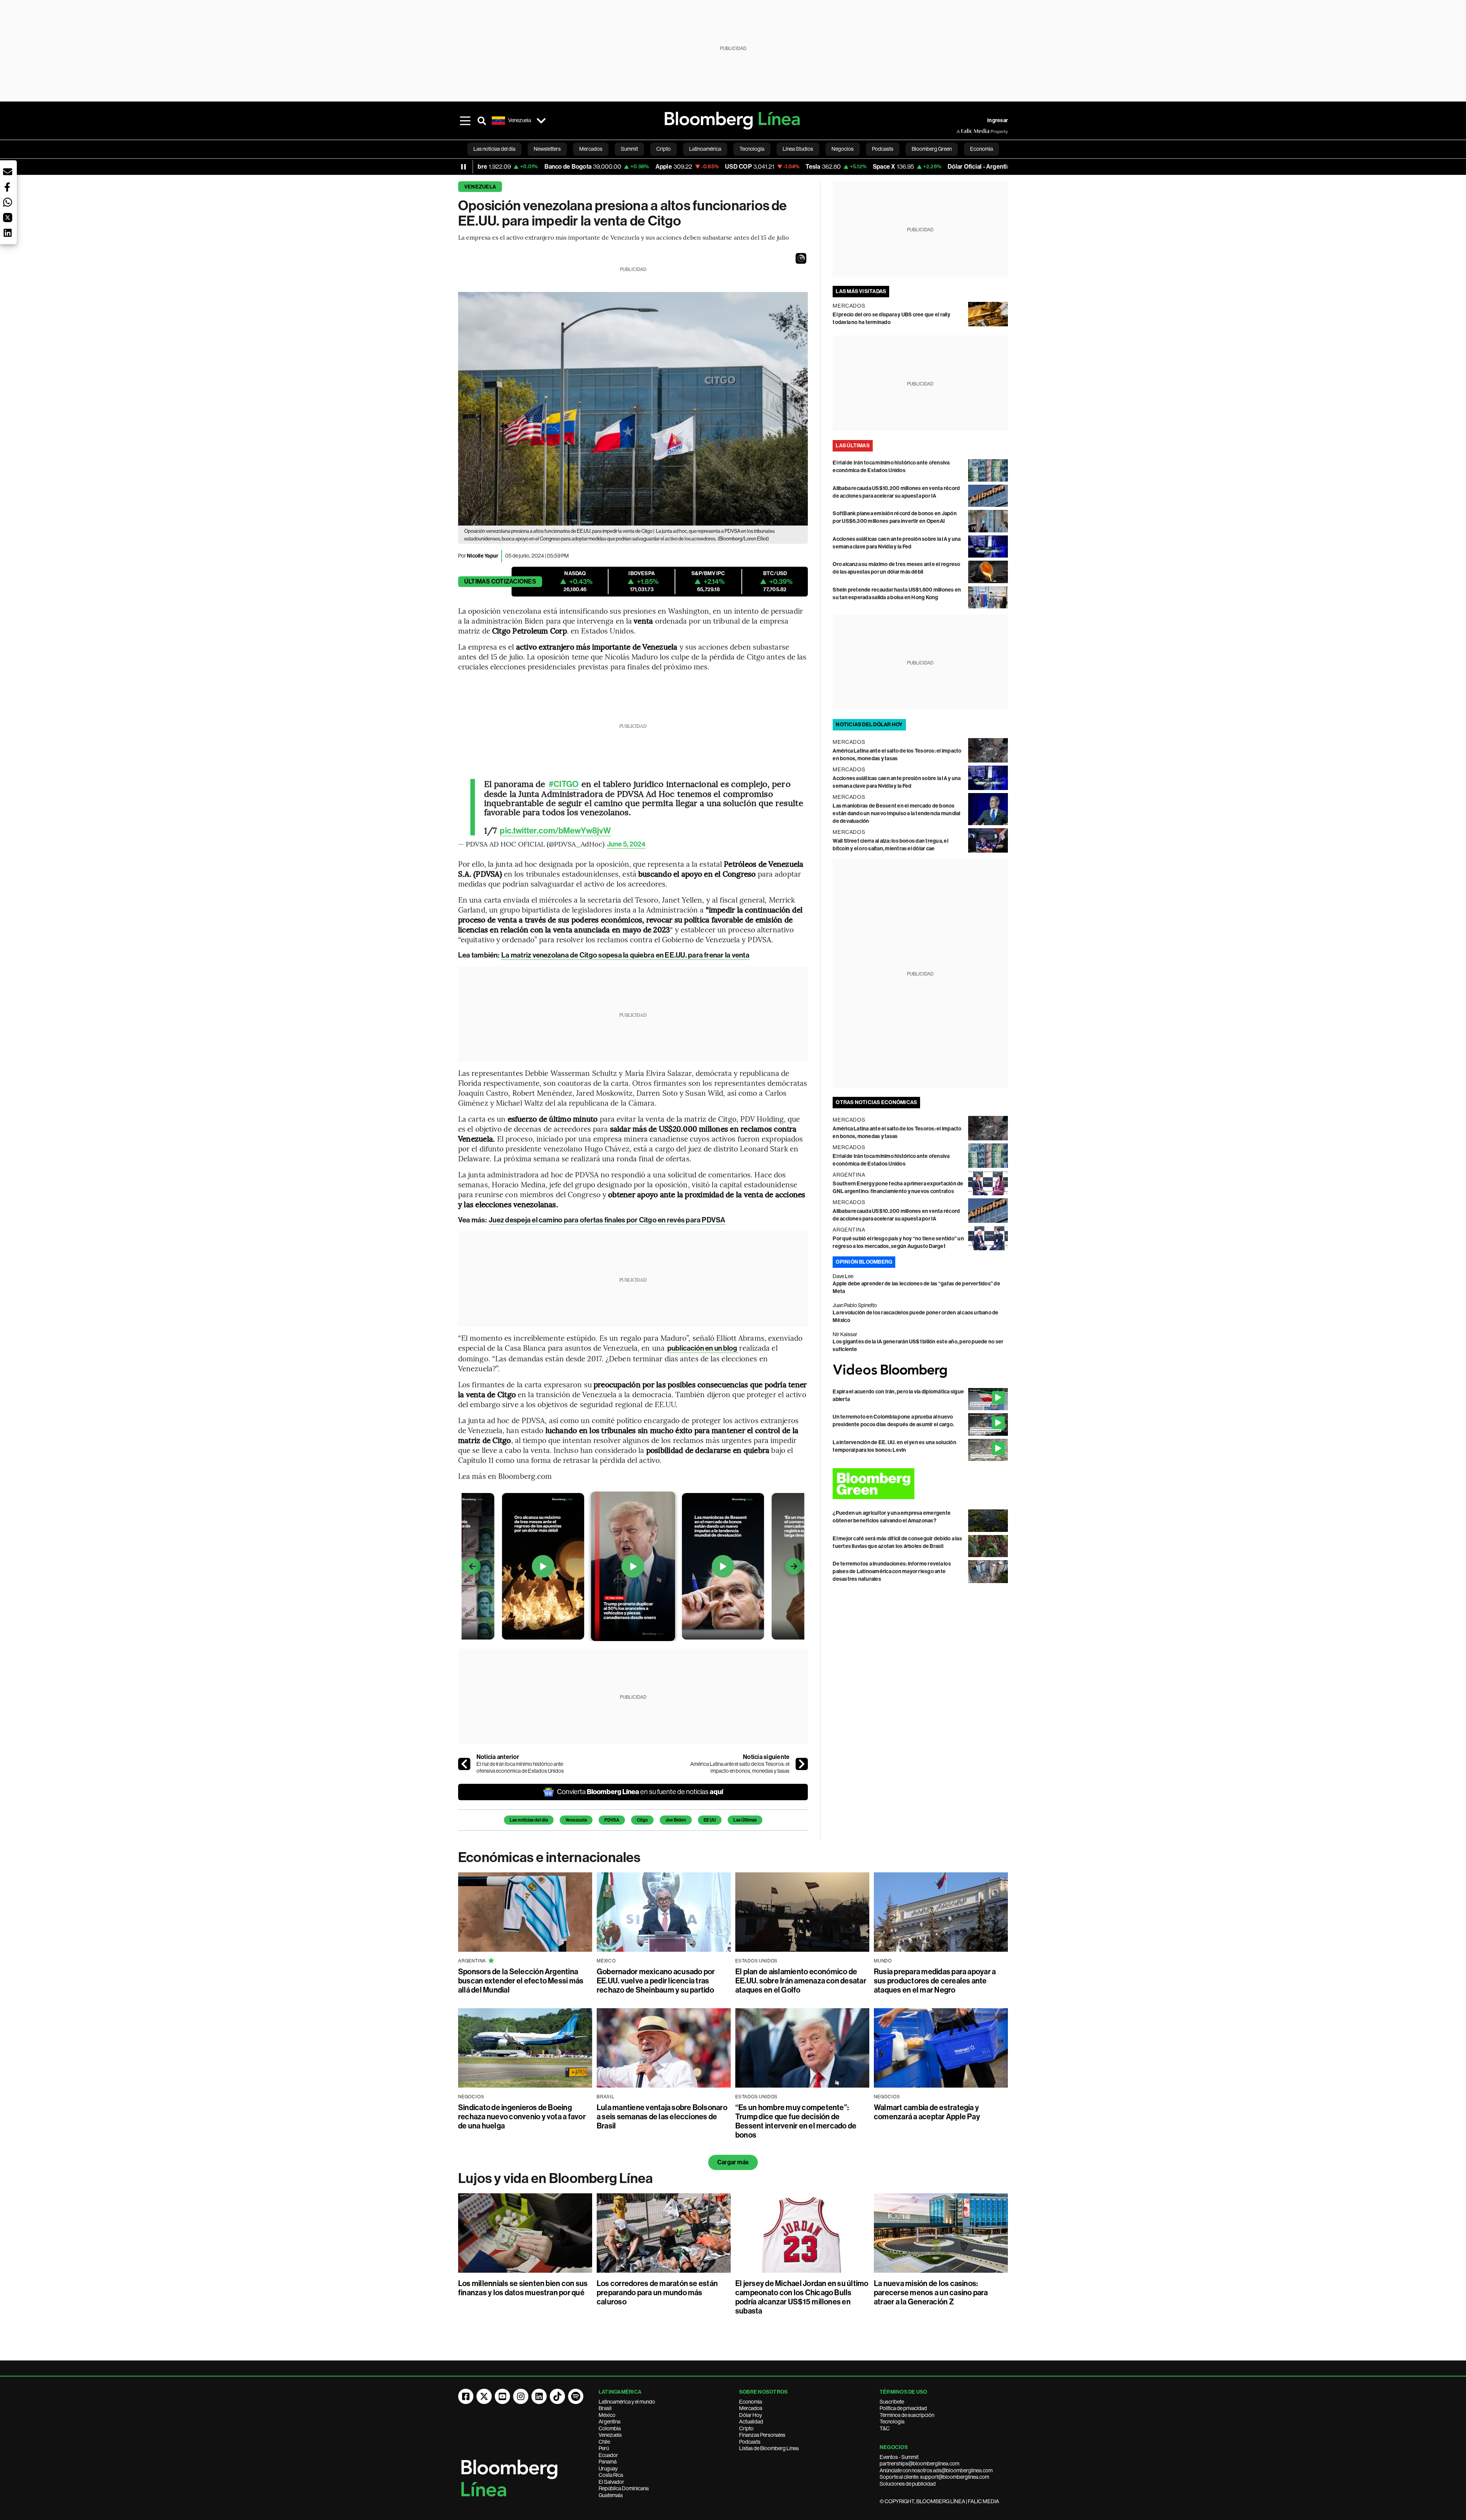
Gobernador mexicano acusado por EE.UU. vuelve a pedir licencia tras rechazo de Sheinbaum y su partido (656, 1981)
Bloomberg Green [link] (932, 149)
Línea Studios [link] (798, 149)
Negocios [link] (843, 149)
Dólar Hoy (751, 2415)
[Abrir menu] (465, 121)
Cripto (746, 2428)
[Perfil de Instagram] (521, 2396)
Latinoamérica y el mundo (627, 2402)
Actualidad (751, 2422)
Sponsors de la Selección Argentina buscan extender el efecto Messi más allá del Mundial (521, 1981)
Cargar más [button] (733, 2162)
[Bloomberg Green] (920, 1484)
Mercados (751, 2408)
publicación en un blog (703, 1348)
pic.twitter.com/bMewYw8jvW (555, 831)
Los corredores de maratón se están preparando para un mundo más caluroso (657, 2293)
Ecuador (608, 2455)
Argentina (609, 2422)
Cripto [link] (664, 149)
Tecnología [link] (752, 149)
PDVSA (612, 1820)
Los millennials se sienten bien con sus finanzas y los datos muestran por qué (523, 2288)
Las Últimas (745, 1820)
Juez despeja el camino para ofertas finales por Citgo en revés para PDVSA (607, 1220)
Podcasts (750, 2442)
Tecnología (892, 2422)
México (607, 2415)
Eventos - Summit (899, 2457)
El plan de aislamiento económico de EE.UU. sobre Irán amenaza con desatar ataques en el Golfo (801, 1981)
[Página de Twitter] (484, 2396)
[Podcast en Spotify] (576, 2396)
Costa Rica (611, 2475)
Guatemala (611, 2495)
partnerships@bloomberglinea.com (919, 2464)
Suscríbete (892, 2402)
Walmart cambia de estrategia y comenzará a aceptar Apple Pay (927, 2112)
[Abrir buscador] (482, 121)
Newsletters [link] (547, 149)
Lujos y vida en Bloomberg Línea (555, 2178)
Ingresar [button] (998, 120)
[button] (801, 258)
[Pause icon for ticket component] (463, 167)
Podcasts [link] (883, 149)
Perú (604, 2448)
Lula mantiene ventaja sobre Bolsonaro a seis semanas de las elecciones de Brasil (662, 2117)
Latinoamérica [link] (705, 149)
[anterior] (464, 1764)
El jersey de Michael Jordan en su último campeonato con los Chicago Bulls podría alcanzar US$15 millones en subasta (802, 2297)
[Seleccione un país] (541, 121)
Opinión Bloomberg (864, 1262)
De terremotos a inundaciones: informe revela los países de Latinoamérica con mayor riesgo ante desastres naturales (892, 1571)
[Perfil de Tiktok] (557, 2396)
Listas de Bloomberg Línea (769, 2448)
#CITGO (564, 784)
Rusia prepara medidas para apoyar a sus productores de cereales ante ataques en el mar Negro (935, 1981)
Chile (604, 2442)
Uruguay (608, 2468)
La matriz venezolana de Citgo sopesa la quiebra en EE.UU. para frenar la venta (625, 955)
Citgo (642, 1820)
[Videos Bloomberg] (920, 1371)
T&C (885, 2428)
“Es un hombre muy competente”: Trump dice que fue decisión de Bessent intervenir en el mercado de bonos (796, 2121)
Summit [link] (629, 149)
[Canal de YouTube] (502, 2396)
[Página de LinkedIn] (539, 2396)
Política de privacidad (903, 2408)
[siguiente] (802, 1764)
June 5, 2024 (626, 844)
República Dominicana (624, 2488)
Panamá (608, 2462)
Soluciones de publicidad (908, 2484)
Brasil (605, 2408)
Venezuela (480, 187)
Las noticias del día (529, 1820)
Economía (751, 2402)
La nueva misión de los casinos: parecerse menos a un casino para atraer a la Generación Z (931, 2293)
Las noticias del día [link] (494, 149)
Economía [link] (982, 149)
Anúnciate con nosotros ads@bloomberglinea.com (936, 2470)
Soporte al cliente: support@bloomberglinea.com (934, 2477)
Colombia (610, 2428)
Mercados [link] (591, 149)
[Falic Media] (962, 131)
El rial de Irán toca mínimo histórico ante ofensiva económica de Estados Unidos (520, 1767)
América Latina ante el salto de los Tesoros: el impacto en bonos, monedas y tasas (740, 1767)
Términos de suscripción (907, 2415)
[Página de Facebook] (466, 2396)
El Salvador (611, 2482)
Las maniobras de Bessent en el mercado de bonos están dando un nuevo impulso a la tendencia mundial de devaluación (896, 813)
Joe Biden (676, 1820)
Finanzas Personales (762, 2435)
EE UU (710, 1820)
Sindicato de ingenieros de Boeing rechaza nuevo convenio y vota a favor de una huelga (522, 2117)
